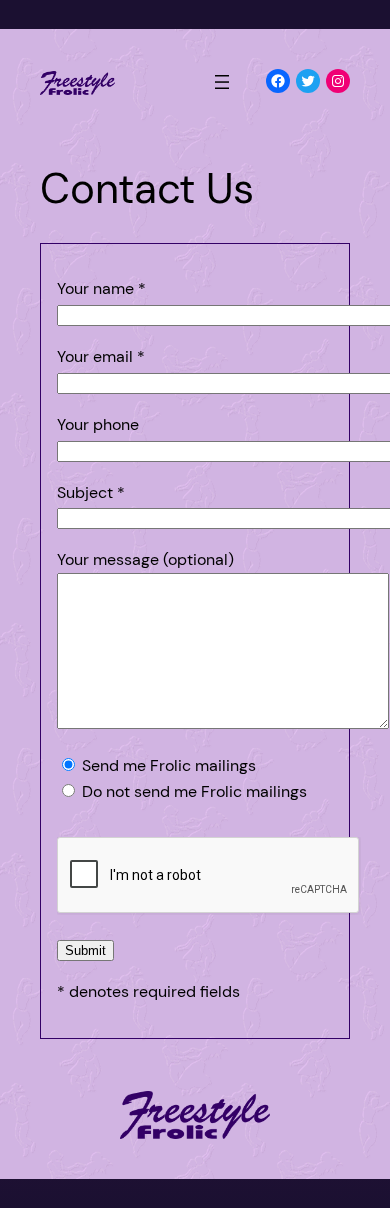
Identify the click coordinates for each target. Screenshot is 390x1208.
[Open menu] (222, 82)
